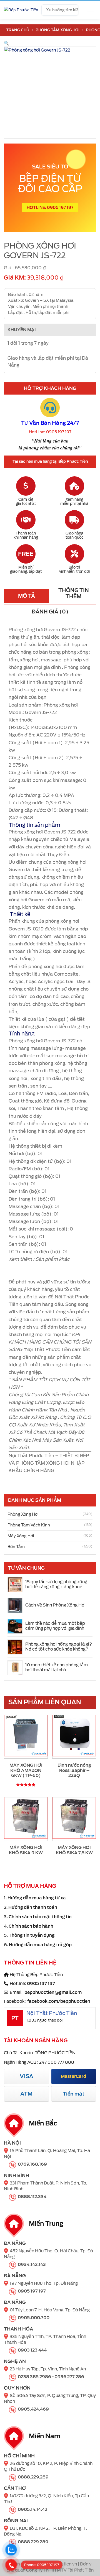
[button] (7, 43)
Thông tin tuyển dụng (32, 1935)
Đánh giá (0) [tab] (50, 612)
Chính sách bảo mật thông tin (40, 1917)
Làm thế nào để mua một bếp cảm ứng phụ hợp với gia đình (55, 1626)
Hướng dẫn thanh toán (33, 1907)
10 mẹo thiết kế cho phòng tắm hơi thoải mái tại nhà (57, 1667)
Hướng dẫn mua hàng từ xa (37, 1898)
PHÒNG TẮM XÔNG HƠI (57, 30)
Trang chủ (18, 30)
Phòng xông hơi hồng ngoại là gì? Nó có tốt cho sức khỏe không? (59, 1647)
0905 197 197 (41, 1984)
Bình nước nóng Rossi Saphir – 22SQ (74, 1770)
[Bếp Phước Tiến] (21, 10)
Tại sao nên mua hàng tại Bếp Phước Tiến (50, 461)
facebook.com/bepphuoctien (59, 2001)
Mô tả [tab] (27, 596)
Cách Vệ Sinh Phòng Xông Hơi (55, 1605)
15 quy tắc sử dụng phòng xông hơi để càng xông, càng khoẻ (56, 1584)
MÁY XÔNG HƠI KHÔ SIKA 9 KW (26, 1850)
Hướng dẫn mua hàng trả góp (40, 1945)
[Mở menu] (91, 10)
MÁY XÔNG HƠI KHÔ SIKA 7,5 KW (74, 1850)
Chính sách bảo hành (31, 1926)
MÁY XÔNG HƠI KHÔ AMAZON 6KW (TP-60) (26, 1770)
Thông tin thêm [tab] (74, 593)
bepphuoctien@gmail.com (53, 1992)
